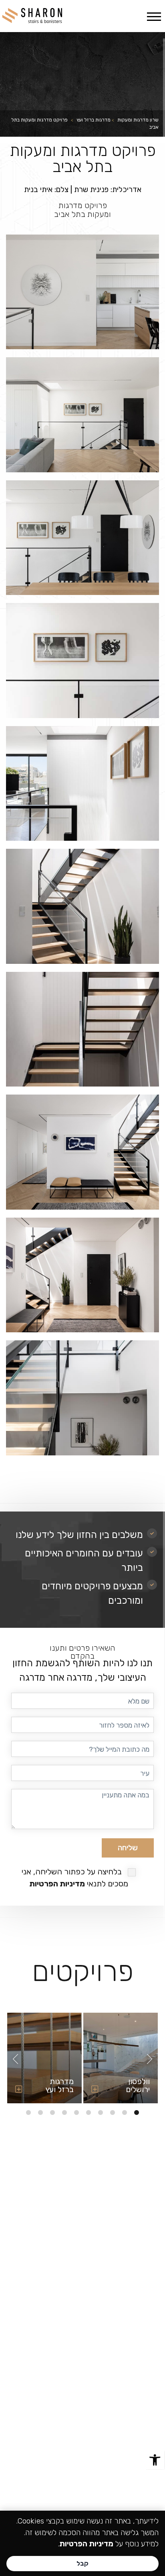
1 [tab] (137, 2113)
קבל (82, 2563)
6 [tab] (76, 2113)
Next (15, 2059)
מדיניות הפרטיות (57, 1884)
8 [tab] (52, 2113)
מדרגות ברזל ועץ (94, 120)
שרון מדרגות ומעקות (138, 120)
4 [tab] (101, 2113)
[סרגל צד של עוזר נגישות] (155, 2460)
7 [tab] (64, 2113)
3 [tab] (113, 2113)
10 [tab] (28, 2113)
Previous (150, 2059)
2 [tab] (125, 2113)
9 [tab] (40, 2113)
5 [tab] (89, 2113)
